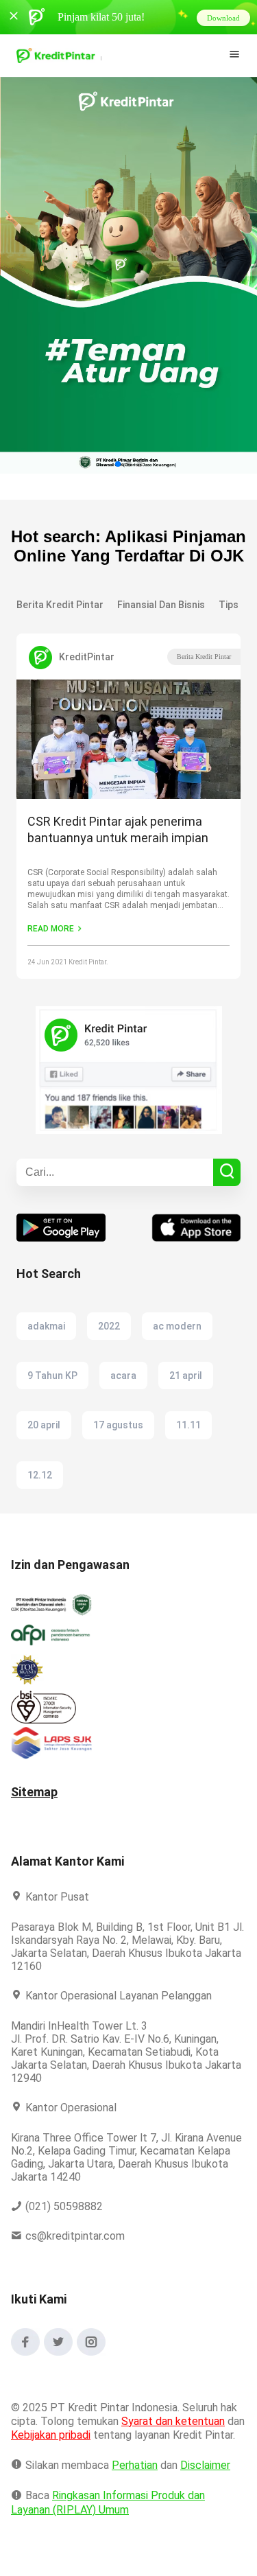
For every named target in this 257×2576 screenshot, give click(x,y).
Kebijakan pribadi (74, 2435)
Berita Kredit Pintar (204, 657)
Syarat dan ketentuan (174, 2421)
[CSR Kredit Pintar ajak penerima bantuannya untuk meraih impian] (128, 741)
